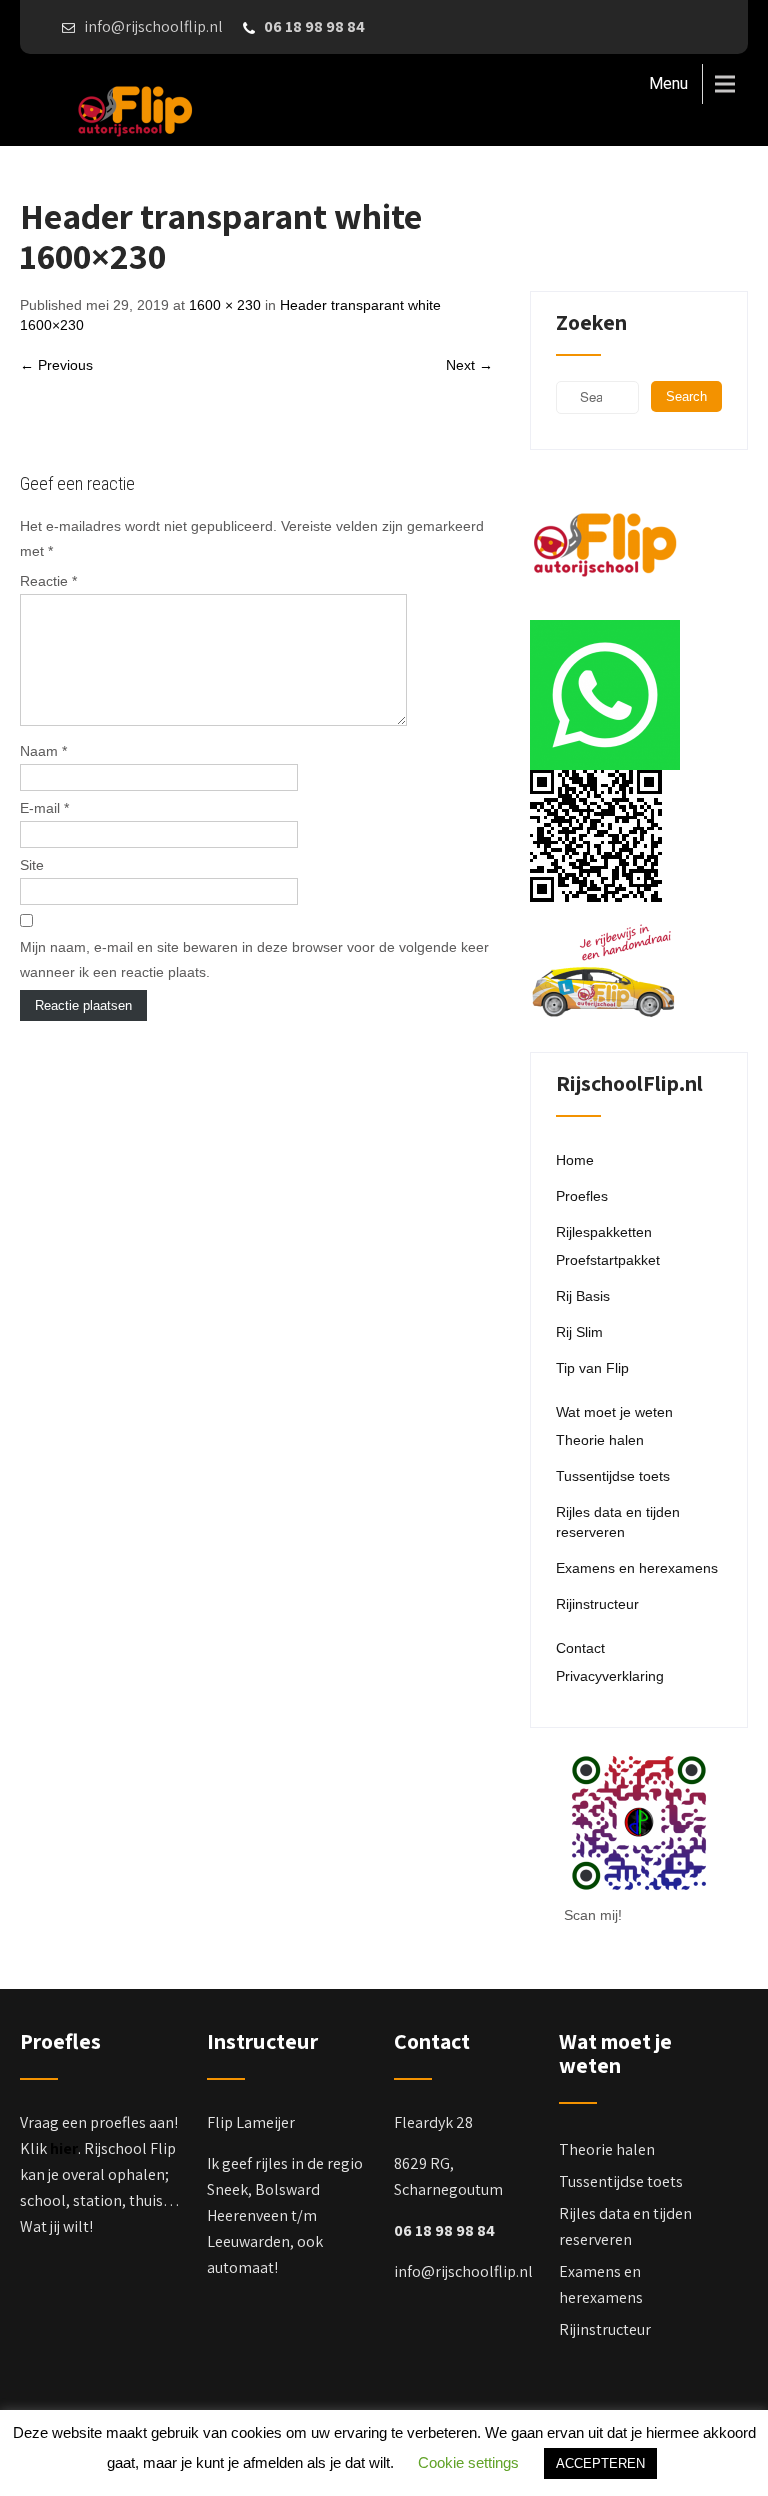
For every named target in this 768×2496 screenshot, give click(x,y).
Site (32, 865)
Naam (43, 751)
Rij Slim (579, 1332)
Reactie (48, 581)
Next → (469, 365)
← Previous (56, 365)
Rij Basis (583, 1296)
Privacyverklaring (610, 1676)
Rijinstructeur (597, 1604)
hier (64, 2148)
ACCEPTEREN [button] (600, 2463)
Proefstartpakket (608, 1260)
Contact (580, 1648)
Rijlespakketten (604, 1232)
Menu (668, 83)
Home (575, 1160)
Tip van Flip (592, 1368)
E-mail (44, 808)
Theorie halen (600, 1440)
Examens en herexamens (637, 1568)
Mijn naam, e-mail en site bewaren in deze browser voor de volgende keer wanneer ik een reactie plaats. (254, 959)
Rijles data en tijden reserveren (618, 1522)
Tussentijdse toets (613, 1476)
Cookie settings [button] (468, 2462)
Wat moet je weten (614, 1412)
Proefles (582, 1196)
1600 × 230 (225, 305)
